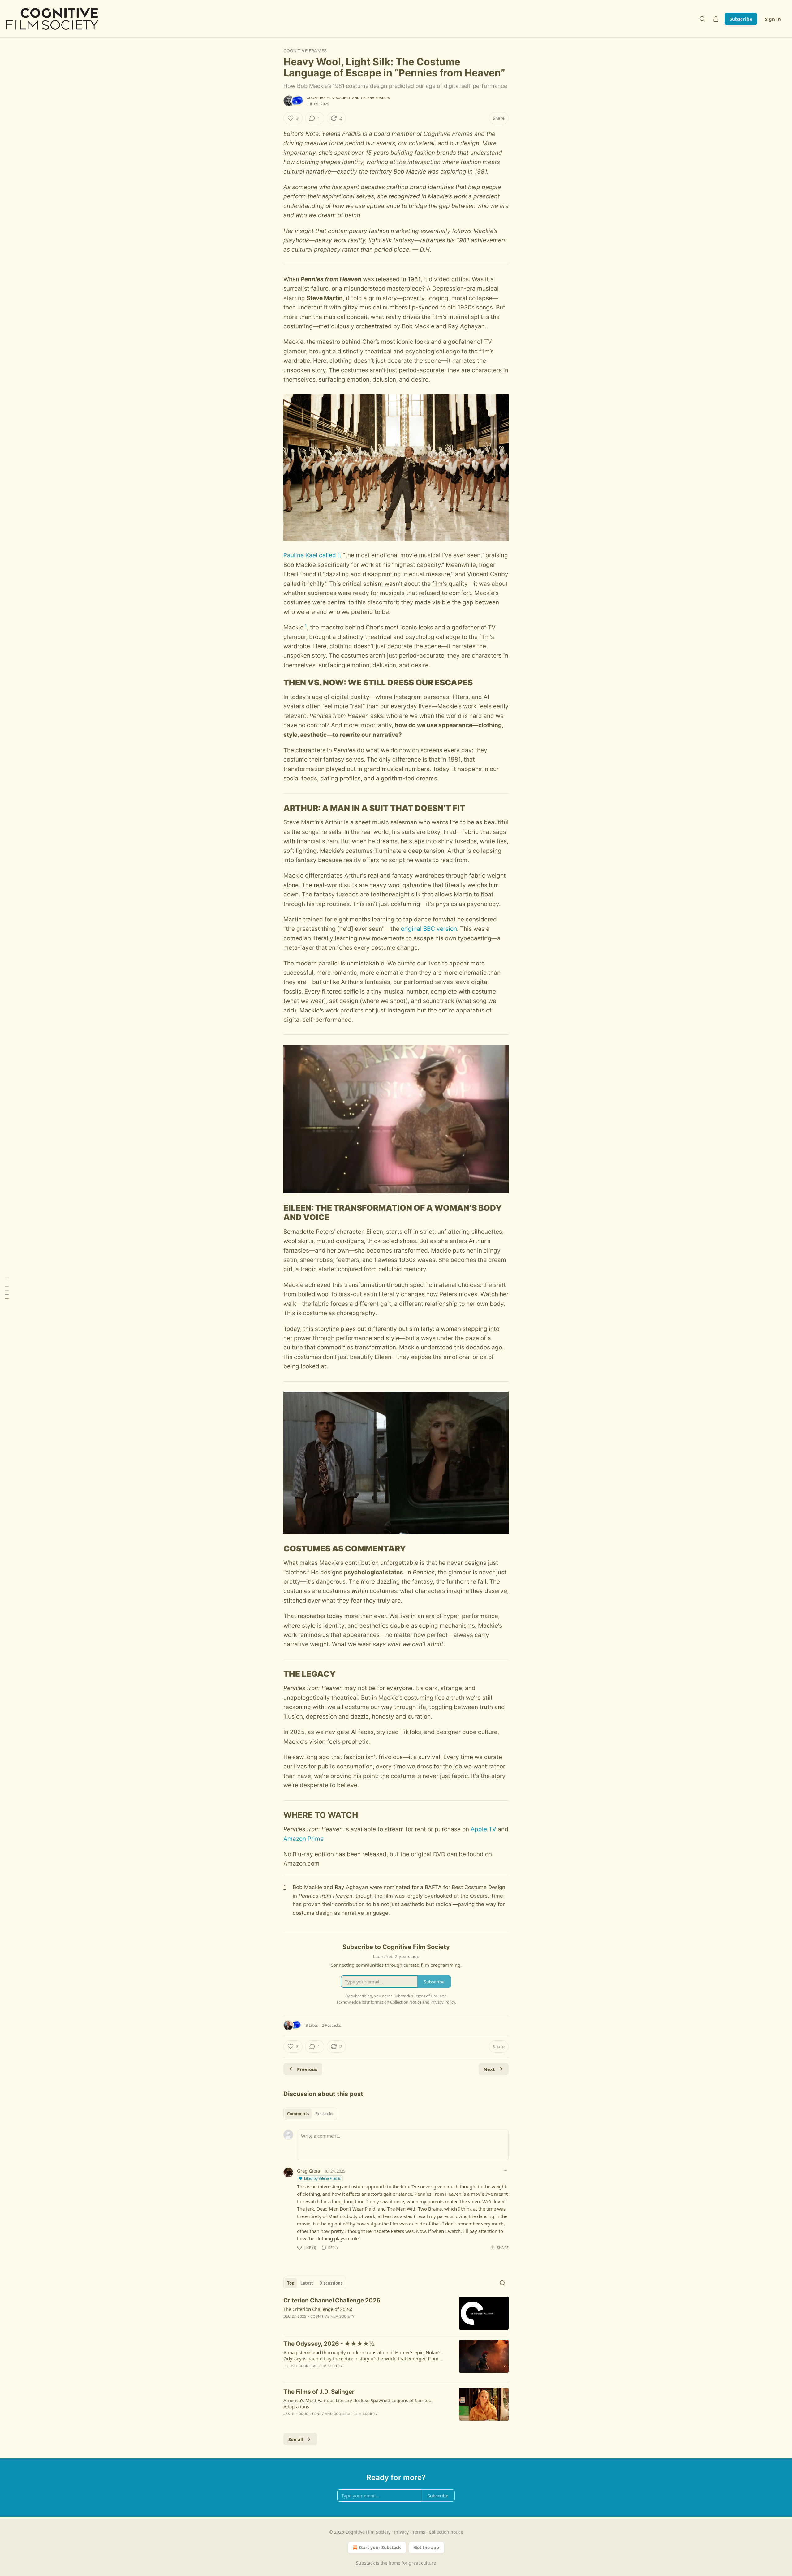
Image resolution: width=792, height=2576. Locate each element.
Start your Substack (380, 2547)
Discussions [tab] (331, 2283)
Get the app (426, 2547)
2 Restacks (331, 2025)
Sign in (773, 19)
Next (489, 2069)
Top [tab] (291, 2283)
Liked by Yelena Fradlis (322, 2178)
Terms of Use (426, 1996)
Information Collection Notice (394, 2002)
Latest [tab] (307, 2283)
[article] (396, 2313)
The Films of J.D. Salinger (319, 2392)
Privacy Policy (443, 2002)
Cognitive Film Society (329, 98)
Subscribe (741, 19)
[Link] (275, 683)
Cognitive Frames (305, 51)
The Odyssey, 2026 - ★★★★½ (329, 2344)
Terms (419, 2532)
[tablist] (310, 2114)
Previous (307, 2069)
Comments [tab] (298, 2114)
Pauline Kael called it (312, 555)
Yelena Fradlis (375, 98)
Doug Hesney (311, 2414)
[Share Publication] (716, 19)
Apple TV (483, 1829)
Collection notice (446, 2532)
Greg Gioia (308, 2171)
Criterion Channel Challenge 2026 (332, 2300)
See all (296, 2439)
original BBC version (429, 929)
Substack (365, 2563)
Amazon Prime (303, 1839)
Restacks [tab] (324, 2114)
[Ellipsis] (506, 2171)
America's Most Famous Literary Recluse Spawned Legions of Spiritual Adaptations (358, 2403)
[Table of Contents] (7, 1288)
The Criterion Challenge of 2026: (318, 2309)
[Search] (702, 19)
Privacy (401, 2532)
